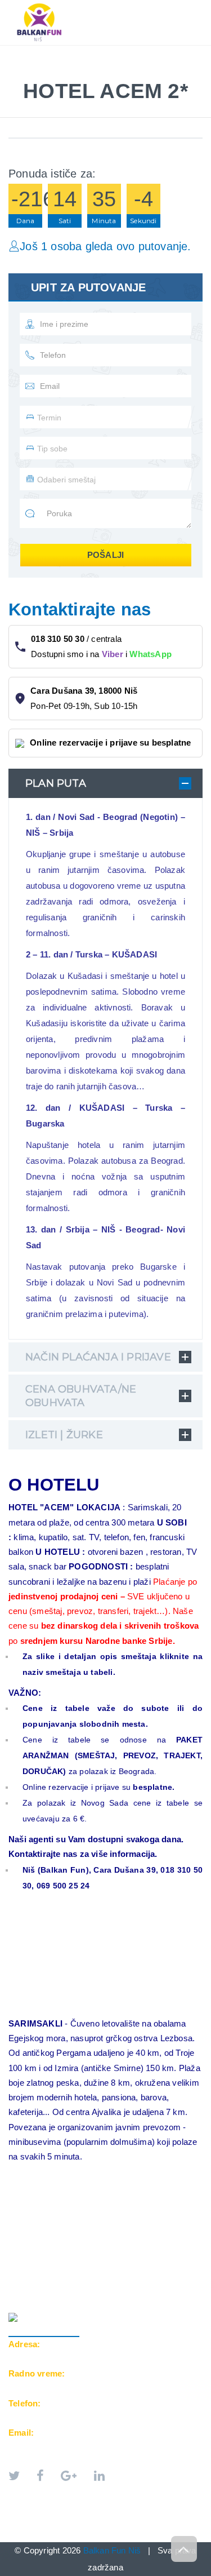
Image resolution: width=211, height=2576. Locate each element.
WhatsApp (151, 654)
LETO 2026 (39, 51)
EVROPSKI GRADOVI (119, 51)
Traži (143, 75)
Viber (113, 654)
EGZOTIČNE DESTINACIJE (68, 63)
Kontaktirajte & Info (64, 75)
